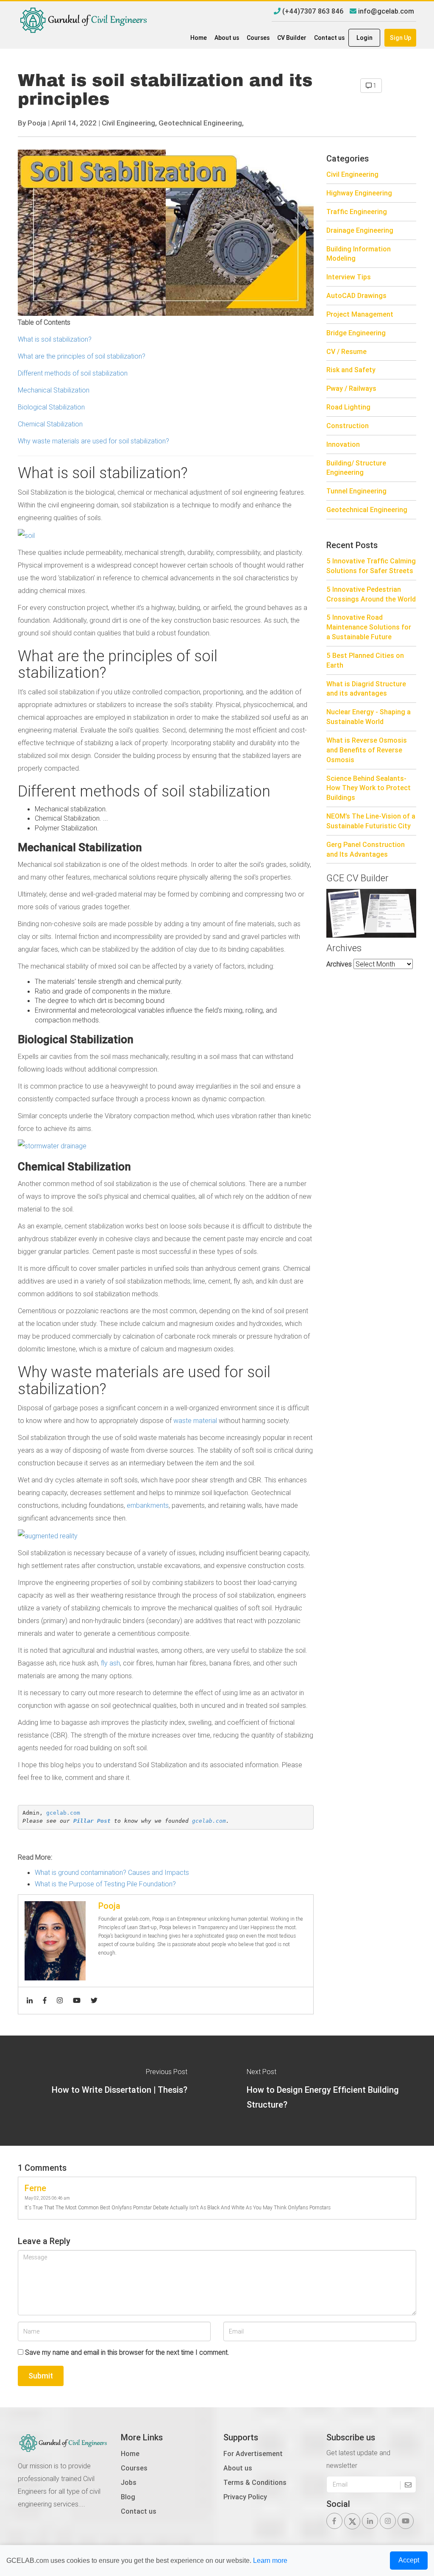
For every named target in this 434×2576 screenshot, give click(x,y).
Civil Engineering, (129, 123)
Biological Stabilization (52, 407)
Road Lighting (348, 407)
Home (199, 38)
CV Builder (292, 38)
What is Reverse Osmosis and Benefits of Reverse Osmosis (367, 750)
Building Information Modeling (359, 254)
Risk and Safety (351, 370)
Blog (128, 2497)
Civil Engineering (352, 174)
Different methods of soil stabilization (74, 373)
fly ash (110, 1663)
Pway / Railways (351, 388)
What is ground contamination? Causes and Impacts (112, 1872)
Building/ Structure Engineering (356, 468)
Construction (348, 426)
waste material (196, 1420)
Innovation (343, 444)
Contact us (329, 38)
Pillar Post (92, 1821)
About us (227, 38)
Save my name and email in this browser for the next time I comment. (127, 2352)
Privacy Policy (245, 2497)
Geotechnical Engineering (367, 510)
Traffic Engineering (357, 212)
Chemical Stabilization (50, 424)
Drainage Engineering (360, 230)
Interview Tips (349, 277)
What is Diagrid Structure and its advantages (366, 689)
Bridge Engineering (356, 333)
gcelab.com (63, 1813)
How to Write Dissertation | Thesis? (120, 2090)
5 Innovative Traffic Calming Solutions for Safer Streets (371, 566)
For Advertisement (253, 2453)
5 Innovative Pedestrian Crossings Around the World (371, 594)
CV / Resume (346, 351)
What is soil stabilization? (56, 339)
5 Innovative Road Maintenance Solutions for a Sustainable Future (369, 627)
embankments (148, 1505)
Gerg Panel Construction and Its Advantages (366, 849)
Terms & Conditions (255, 2482)
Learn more (270, 2561)
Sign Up (401, 38)
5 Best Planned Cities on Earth (365, 660)
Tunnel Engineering (356, 491)
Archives (339, 964)
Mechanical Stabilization (54, 390)
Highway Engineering (359, 193)
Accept (409, 2560)
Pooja (37, 123)
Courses (258, 38)
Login (364, 38)
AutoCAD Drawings (356, 295)
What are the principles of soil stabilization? (82, 356)
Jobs (129, 2482)
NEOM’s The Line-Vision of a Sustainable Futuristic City (371, 821)
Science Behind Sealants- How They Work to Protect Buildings (369, 788)
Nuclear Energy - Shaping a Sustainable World (369, 717)
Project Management (360, 314)
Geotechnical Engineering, (201, 123)
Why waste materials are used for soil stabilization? (94, 441)
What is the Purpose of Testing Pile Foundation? (105, 1884)
